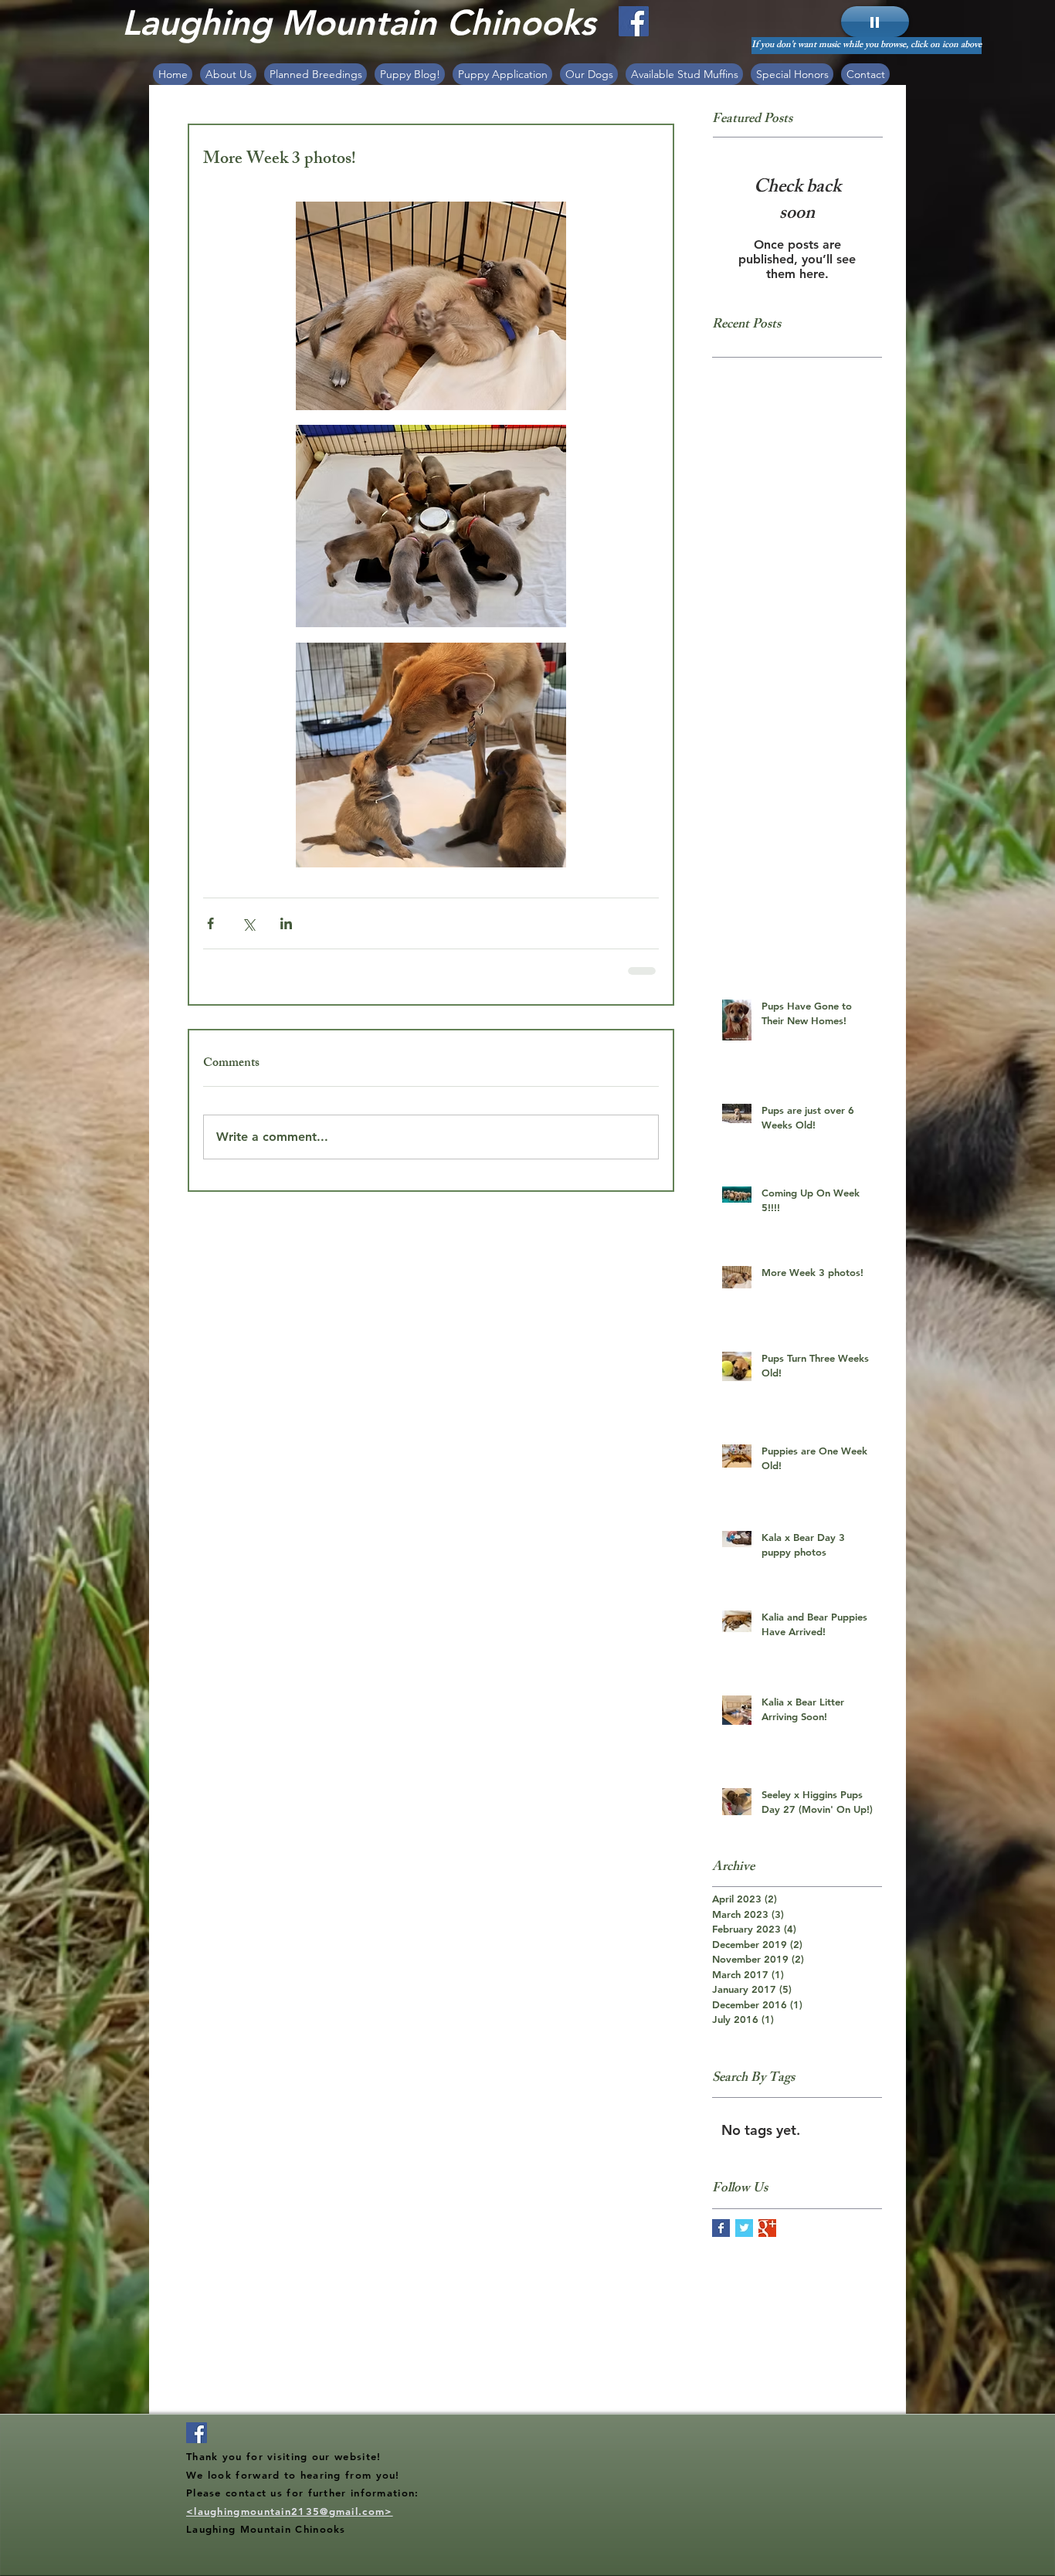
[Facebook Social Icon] (634, 21)
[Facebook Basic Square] (721, 2239)
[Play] (875, 22)
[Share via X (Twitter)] (248, 923)
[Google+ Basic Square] (767, 2239)
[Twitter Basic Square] (744, 2239)
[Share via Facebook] (210, 923)
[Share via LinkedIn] (286, 923)
